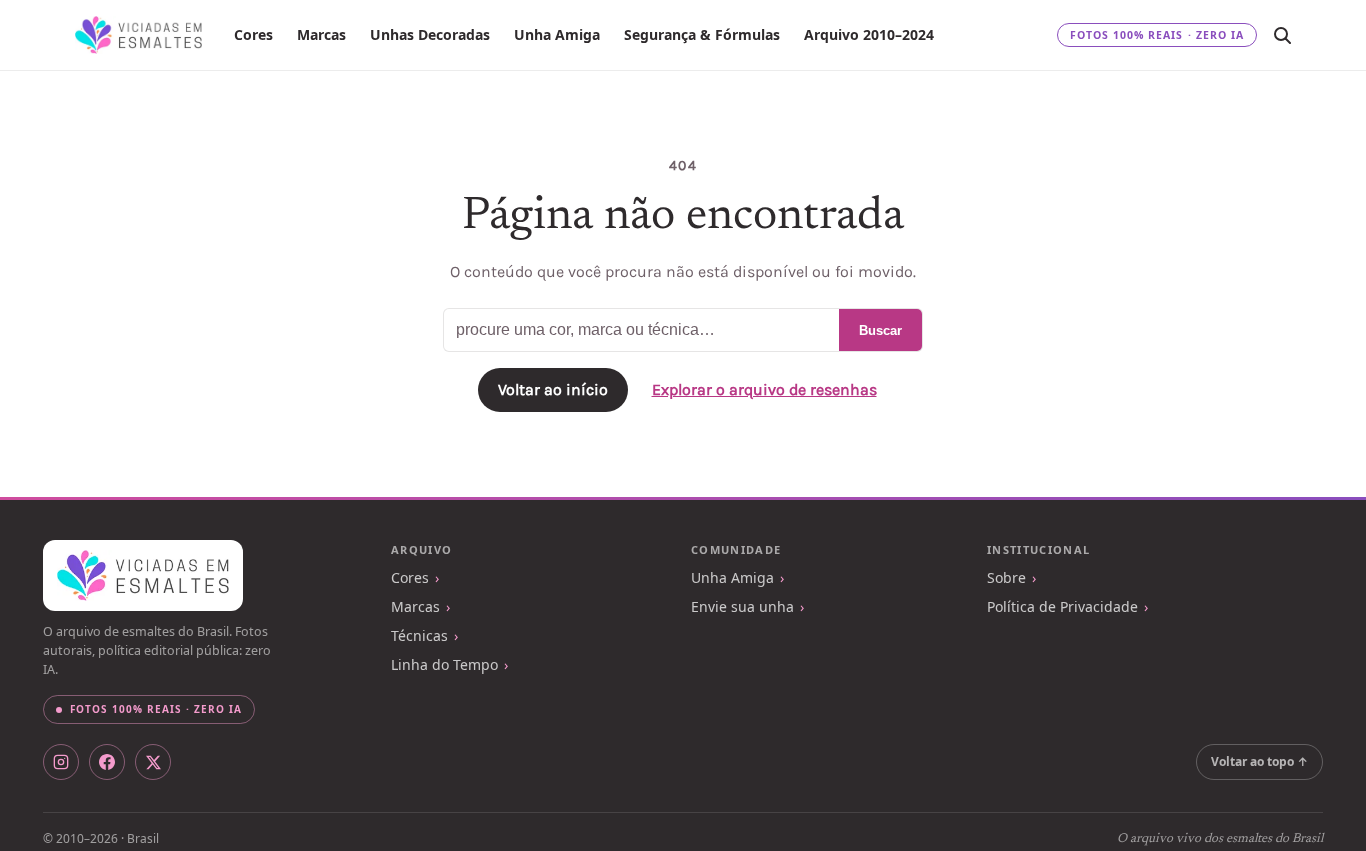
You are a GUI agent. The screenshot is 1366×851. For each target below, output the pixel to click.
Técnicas (419, 635)
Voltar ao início (553, 389)
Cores (253, 34)
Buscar (880, 330)
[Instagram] (61, 762)
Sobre (1006, 577)
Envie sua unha (742, 606)
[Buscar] (1282, 35)
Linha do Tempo (444, 664)
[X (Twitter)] (153, 762)
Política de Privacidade (1062, 606)
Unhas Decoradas (430, 34)
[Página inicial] (138, 35)
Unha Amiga (557, 34)
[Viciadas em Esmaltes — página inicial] (143, 576)
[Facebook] (107, 762)
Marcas (321, 34)
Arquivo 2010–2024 (869, 34)
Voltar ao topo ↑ (1259, 761)
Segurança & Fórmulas (702, 34)
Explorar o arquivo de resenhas (764, 389)
